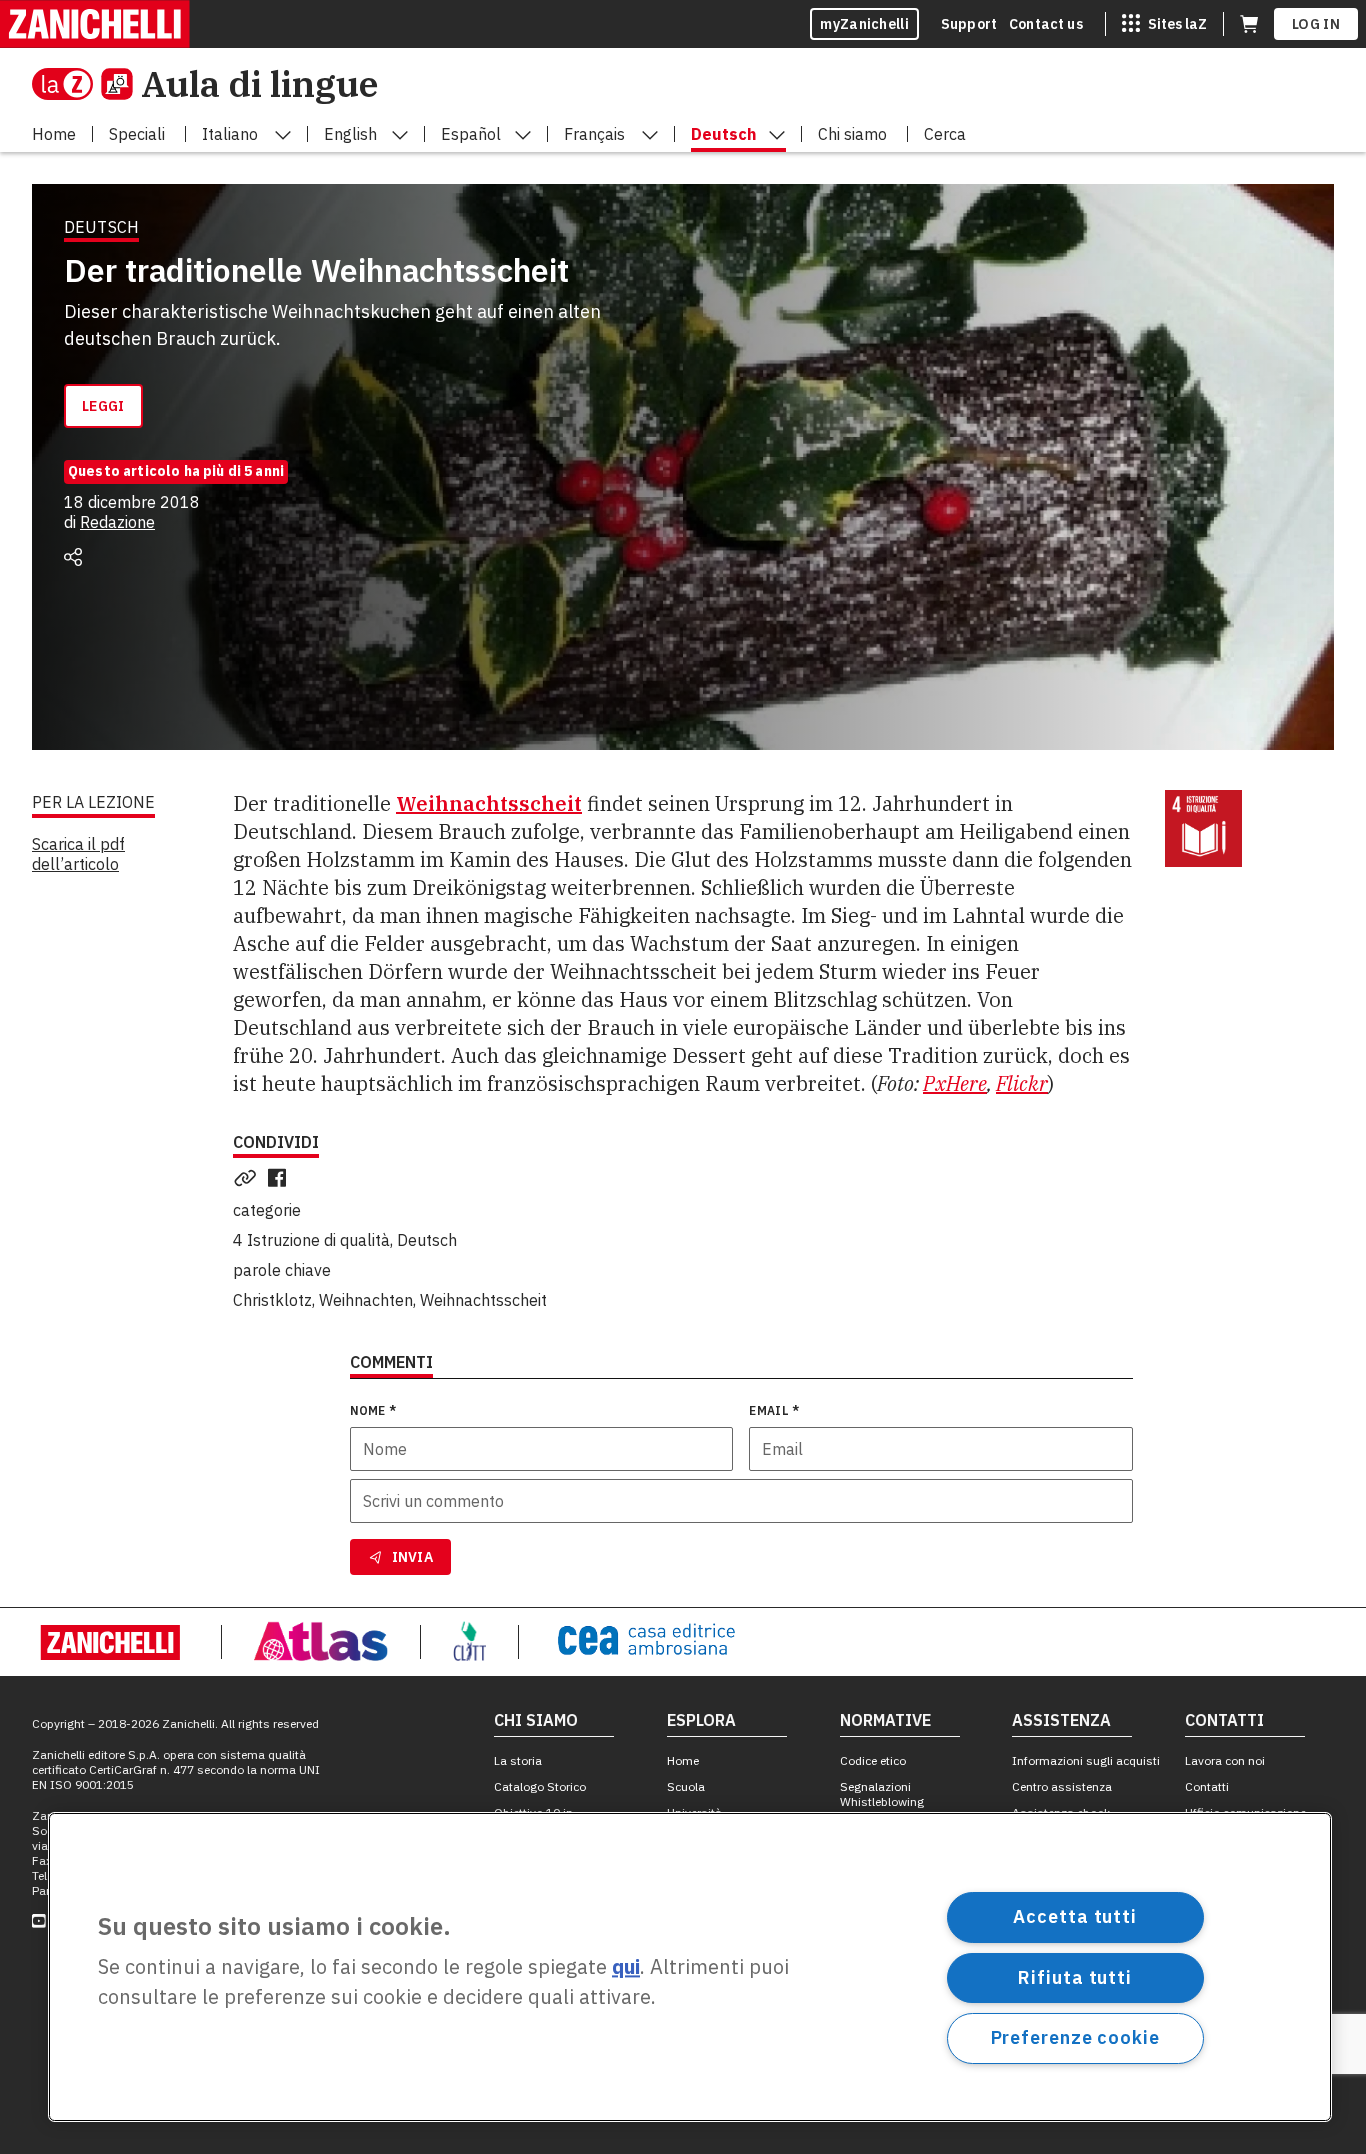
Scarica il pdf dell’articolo (78, 854)
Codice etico (873, 1760)
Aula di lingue (259, 83)
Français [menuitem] (594, 134)
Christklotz (272, 1300)
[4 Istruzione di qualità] (1203, 828)
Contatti (1207, 1786)
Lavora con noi (1225, 1760)
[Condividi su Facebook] (281, 1178)
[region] (690, 1967)
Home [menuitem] (54, 134)
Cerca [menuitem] (945, 134)
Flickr (1022, 1083)
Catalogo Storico (540, 1786)
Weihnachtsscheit (483, 1300)
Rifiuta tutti (1075, 1976)
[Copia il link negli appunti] (249, 1178)
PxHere (955, 1083)
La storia (518, 1760)
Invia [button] (413, 1557)
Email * (774, 1410)
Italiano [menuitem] (230, 134)
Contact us (1046, 24)
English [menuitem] (350, 134)
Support (969, 24)
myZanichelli (864, 24)
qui (626, 1967)
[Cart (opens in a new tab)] (1249, 24)
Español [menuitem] (471, 134)
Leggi (103, 406)
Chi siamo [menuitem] (852, 134)
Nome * (373, 1410)
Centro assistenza (1062, 1786)
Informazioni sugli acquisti (1086, 1760)
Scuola (686, 1786)
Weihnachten (366, 1300)
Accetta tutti (1075, 1916)
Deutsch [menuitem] (723, 134)
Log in (1316, 24)
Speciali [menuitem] (137, 134)
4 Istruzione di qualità (311, 1240)
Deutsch (427, 1240)
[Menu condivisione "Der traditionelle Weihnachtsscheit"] (73, 557)
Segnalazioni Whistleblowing (882, 1794)
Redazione (117, 522)
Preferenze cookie (1075, 2037)
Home (683, 1760)
